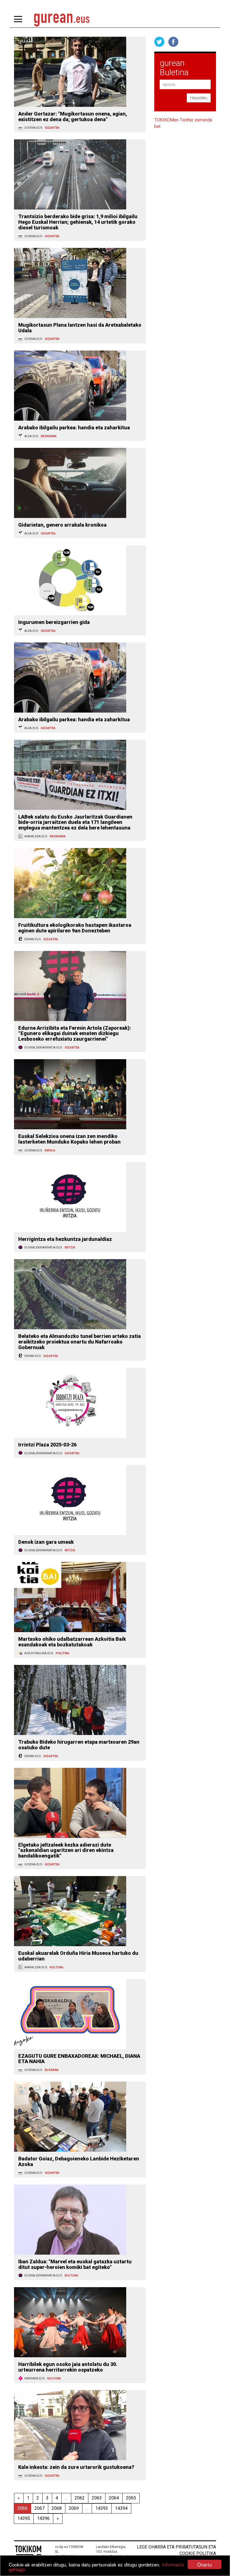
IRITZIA (70, 1247)
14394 (121, 2508)
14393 (102, 2508)
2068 (57, 2508)
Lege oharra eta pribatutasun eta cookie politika (176, 2550)
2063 (97, 2498)
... (66, 2498)
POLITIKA (62, 1653)
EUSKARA (52, 2070)
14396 (43, 2518)
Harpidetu (199, 98)
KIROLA (50, 1150)
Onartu (204, 2564)
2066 (22, 2508)
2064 (114, 2498)
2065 (131, 2498)
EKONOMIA (49, 436)
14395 (24, 2518)
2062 (80, 2498)
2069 (74, 2508)
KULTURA (57, 1967)
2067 (40, 2508)
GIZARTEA (52, 128)
